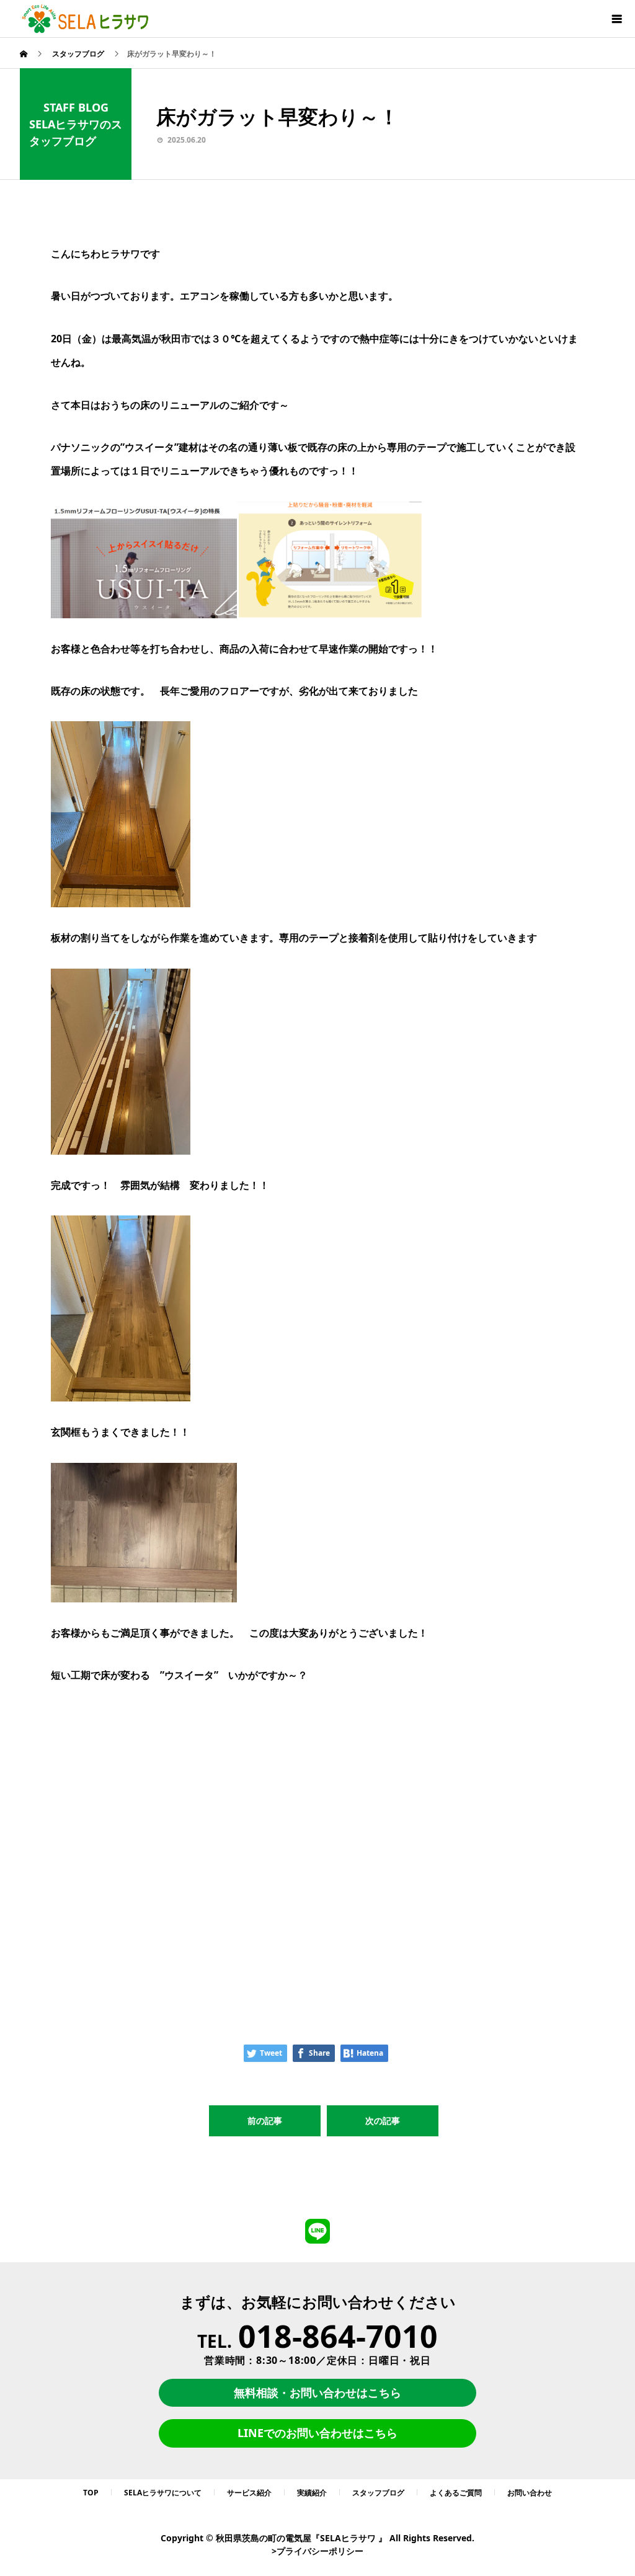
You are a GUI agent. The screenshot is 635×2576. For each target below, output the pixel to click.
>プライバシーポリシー (317, 2551)
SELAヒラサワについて (163, 2493)
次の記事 (383, 2121)
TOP (91, 2493)
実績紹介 (312, 2493)
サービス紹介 (249, 2493)
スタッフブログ (378, 2493)
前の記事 (265, 2121)
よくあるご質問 (456, 2493)
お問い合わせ (530, 2493)
